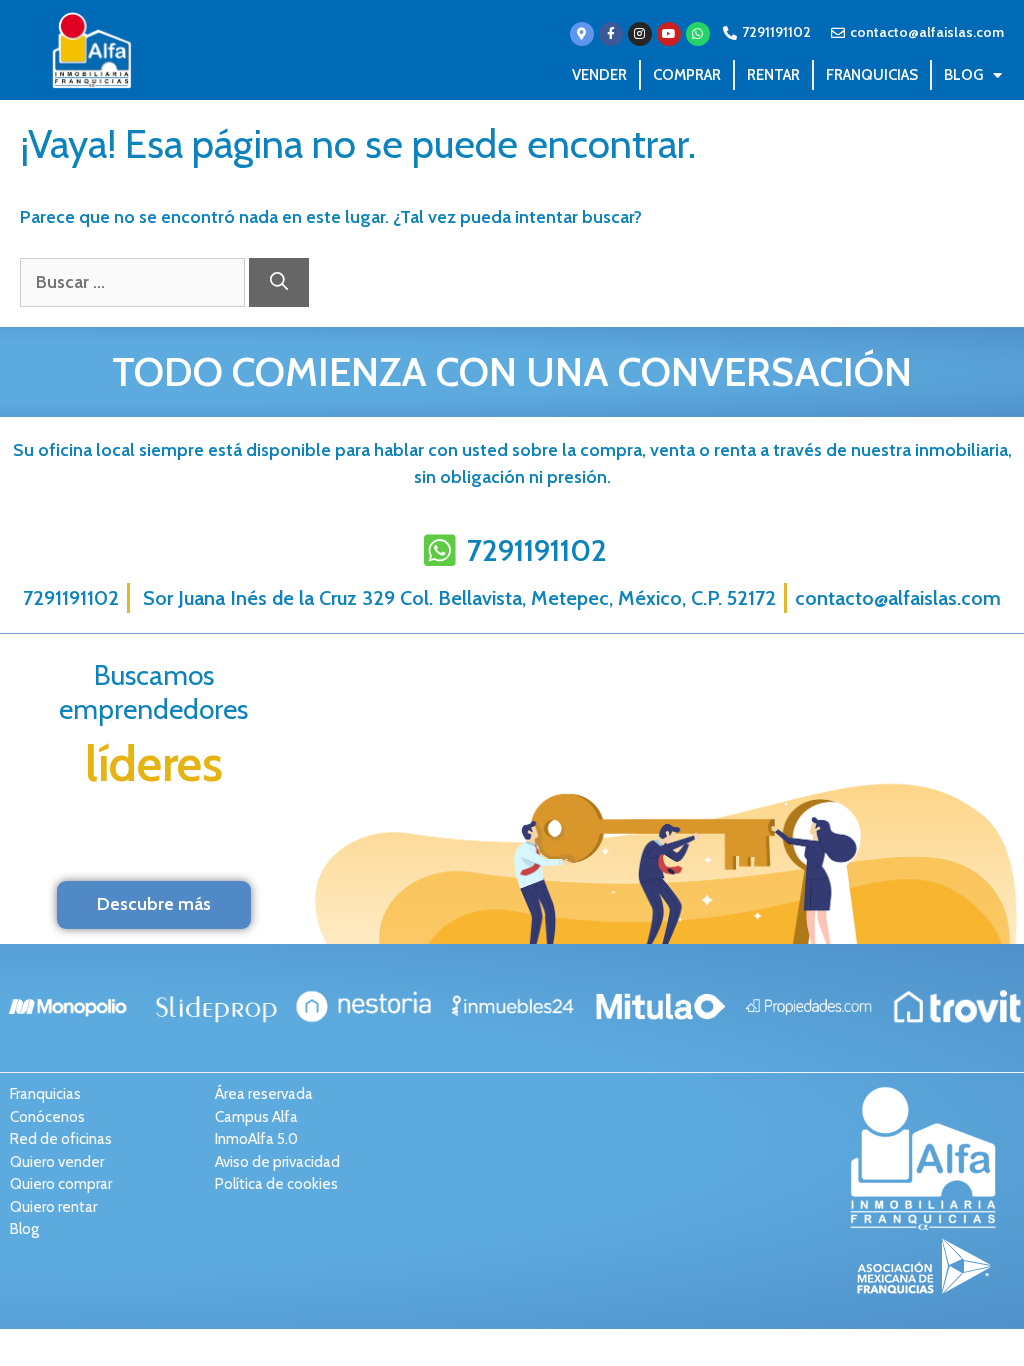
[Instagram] (640, 34)
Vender (599, 75)
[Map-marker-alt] (582, 34)
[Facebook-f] (611, 34)
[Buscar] (279, 282)
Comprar (687, 75)
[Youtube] (669, 34)
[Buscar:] (134, 282)
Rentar (773, 75)
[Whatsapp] (698, 34)
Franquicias (872, 75)
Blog (963, 75)
